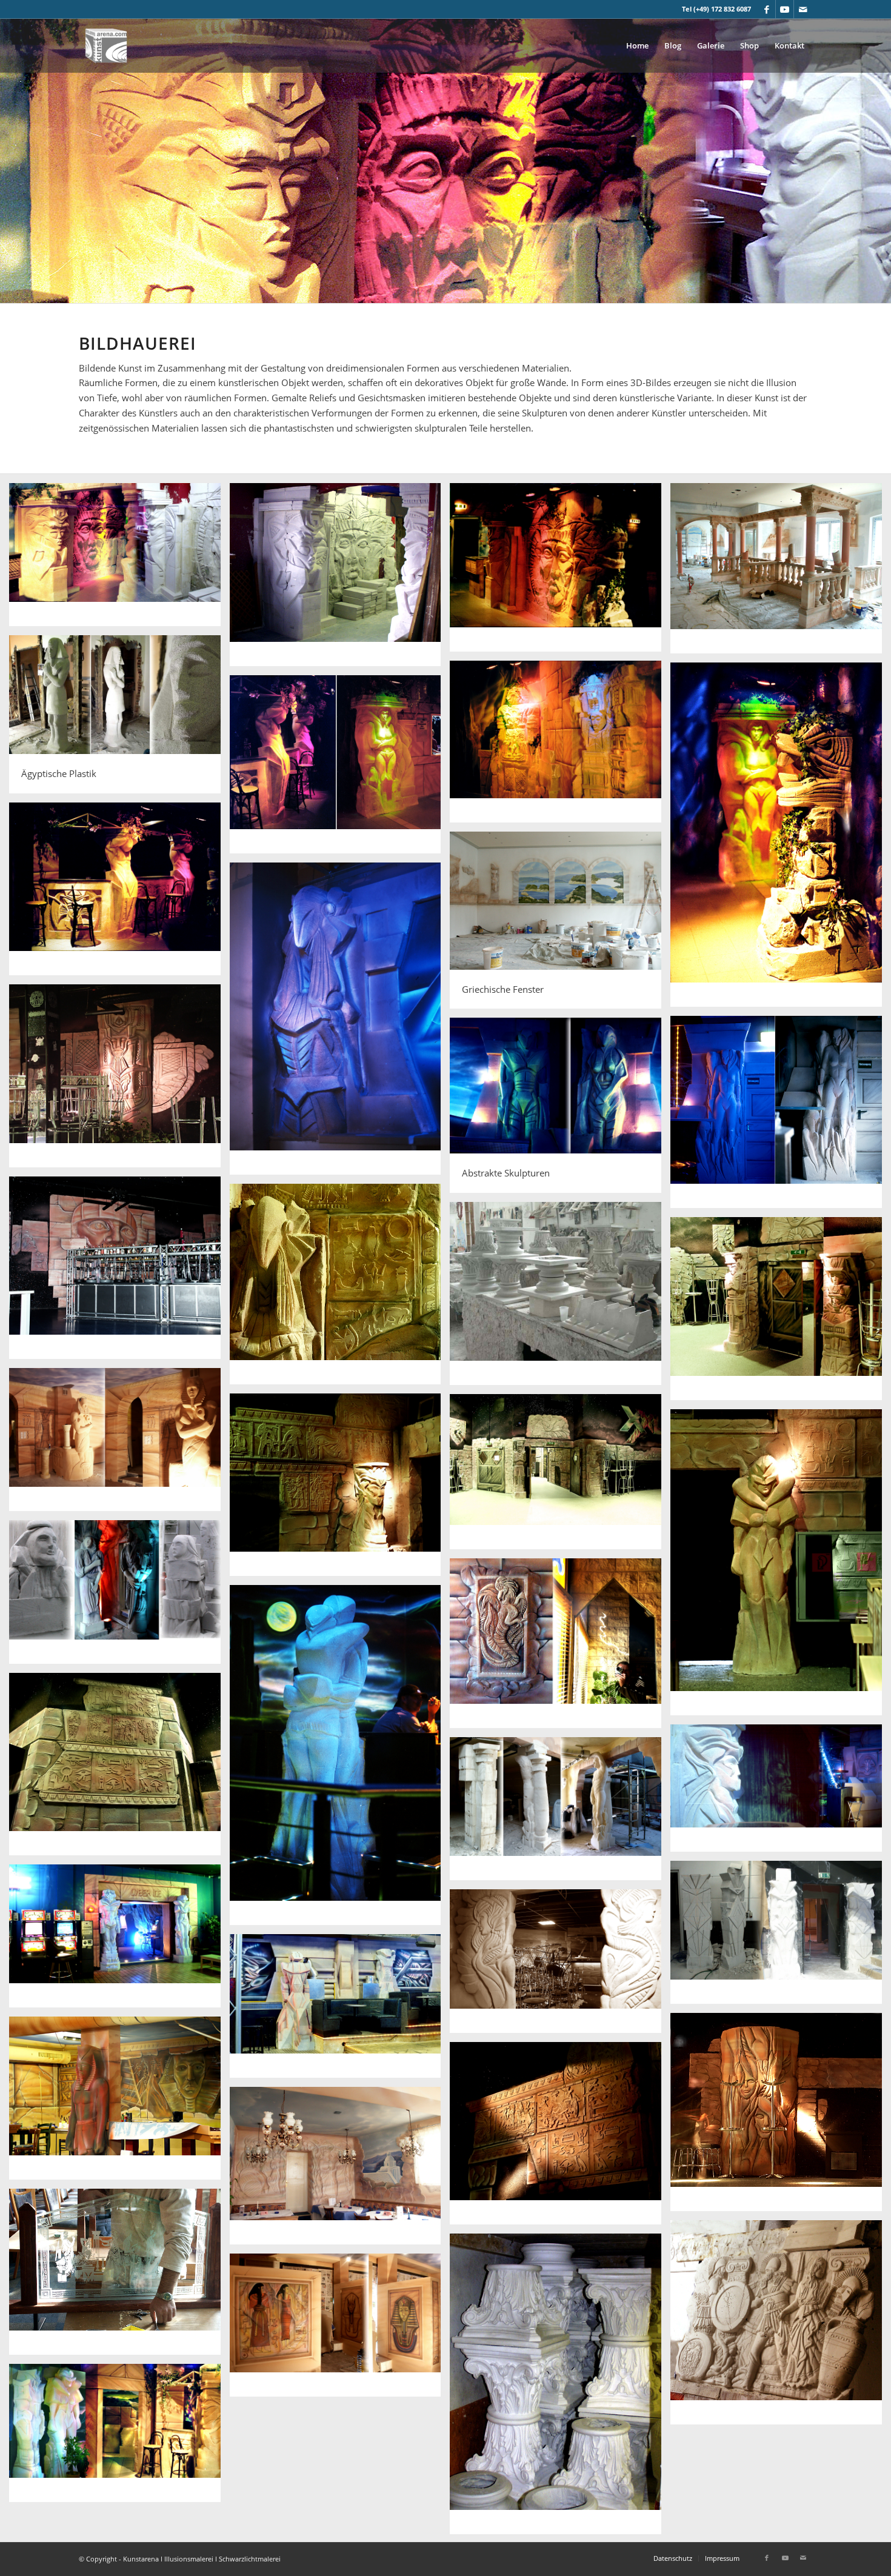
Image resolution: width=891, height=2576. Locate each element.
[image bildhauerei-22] (781, 1567)
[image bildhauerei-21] (560, 1476)
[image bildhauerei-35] (560, 2138)
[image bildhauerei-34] (119, 2103)
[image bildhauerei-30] (119, 1940)
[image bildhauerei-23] (119, 1596)
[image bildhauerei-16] (340, 1289)
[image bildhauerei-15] (119, 1273)
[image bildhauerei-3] (560, 572)
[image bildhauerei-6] (560, 746)
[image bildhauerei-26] (119, 1769)
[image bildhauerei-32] (340, 2010)
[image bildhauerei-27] (781, 1793)
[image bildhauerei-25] (340, 1760)
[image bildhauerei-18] (781, 1313)
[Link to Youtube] (785, 9)
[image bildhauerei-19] (119, 1444)
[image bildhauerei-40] (340, 2330)
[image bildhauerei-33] (781, 2117)
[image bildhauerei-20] (340, 1490)
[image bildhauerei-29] (781, 1937)
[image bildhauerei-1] (119, 559)
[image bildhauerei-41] (119, 2437)
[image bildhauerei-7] (781, 839)
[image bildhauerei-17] (560, 1298)
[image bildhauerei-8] (340, 769)
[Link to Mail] (803, 9)
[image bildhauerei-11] (340, 1023)
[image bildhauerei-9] (119, 893)
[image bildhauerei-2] (340, 579)
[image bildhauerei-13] (781, 1116)
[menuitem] (637, 45)
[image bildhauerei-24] (560, 1648)
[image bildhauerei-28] (560, 1813)
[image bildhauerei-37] (119, 2276)
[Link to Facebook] (766, 9)
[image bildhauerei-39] (560, 2388)
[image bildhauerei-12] (119, 1080)
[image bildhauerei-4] (781, 573)
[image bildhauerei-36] (340, 2170)
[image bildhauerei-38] (781, 2327)
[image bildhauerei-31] (560, 1965)
